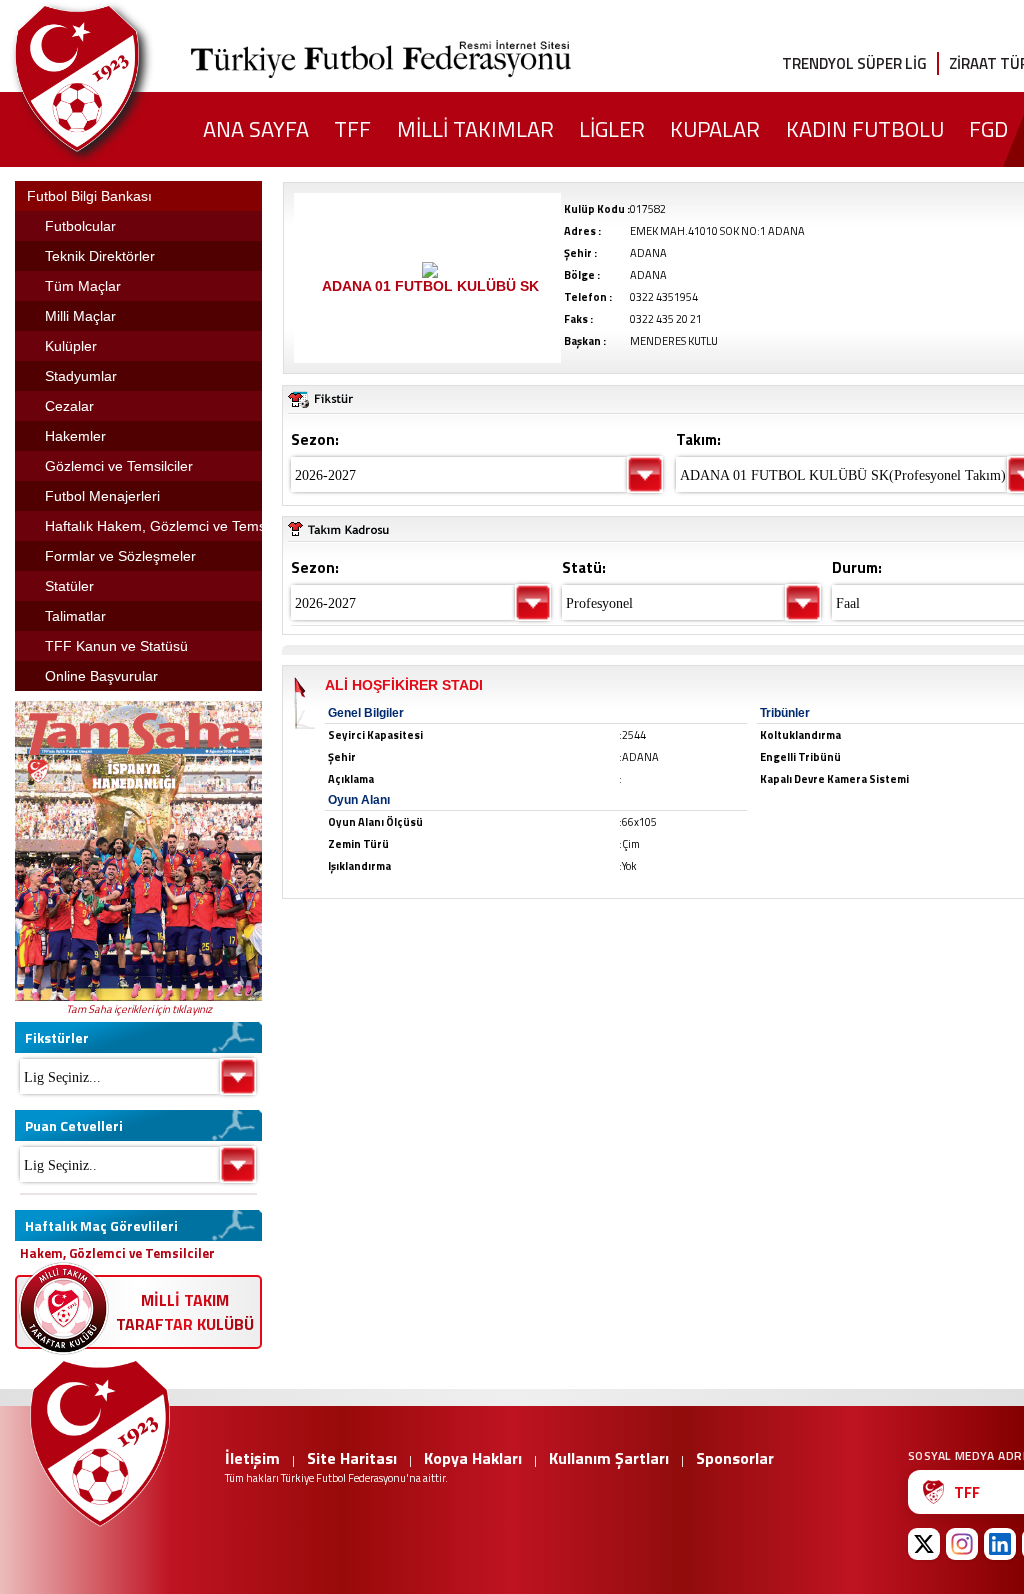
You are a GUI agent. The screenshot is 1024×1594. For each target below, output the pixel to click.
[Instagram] (962, 1544)
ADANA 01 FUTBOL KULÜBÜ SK (430, 286)
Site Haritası (352, 1458)
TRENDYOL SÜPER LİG (854, 63)
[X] (924, 1544)
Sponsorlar (735, 1458)
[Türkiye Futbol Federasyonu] (110, 78)
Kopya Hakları (473, 1458)
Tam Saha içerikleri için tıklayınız (139, 1009)
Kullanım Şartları (609, 1458)
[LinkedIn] (1000, 1544)
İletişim (252, 1458)
